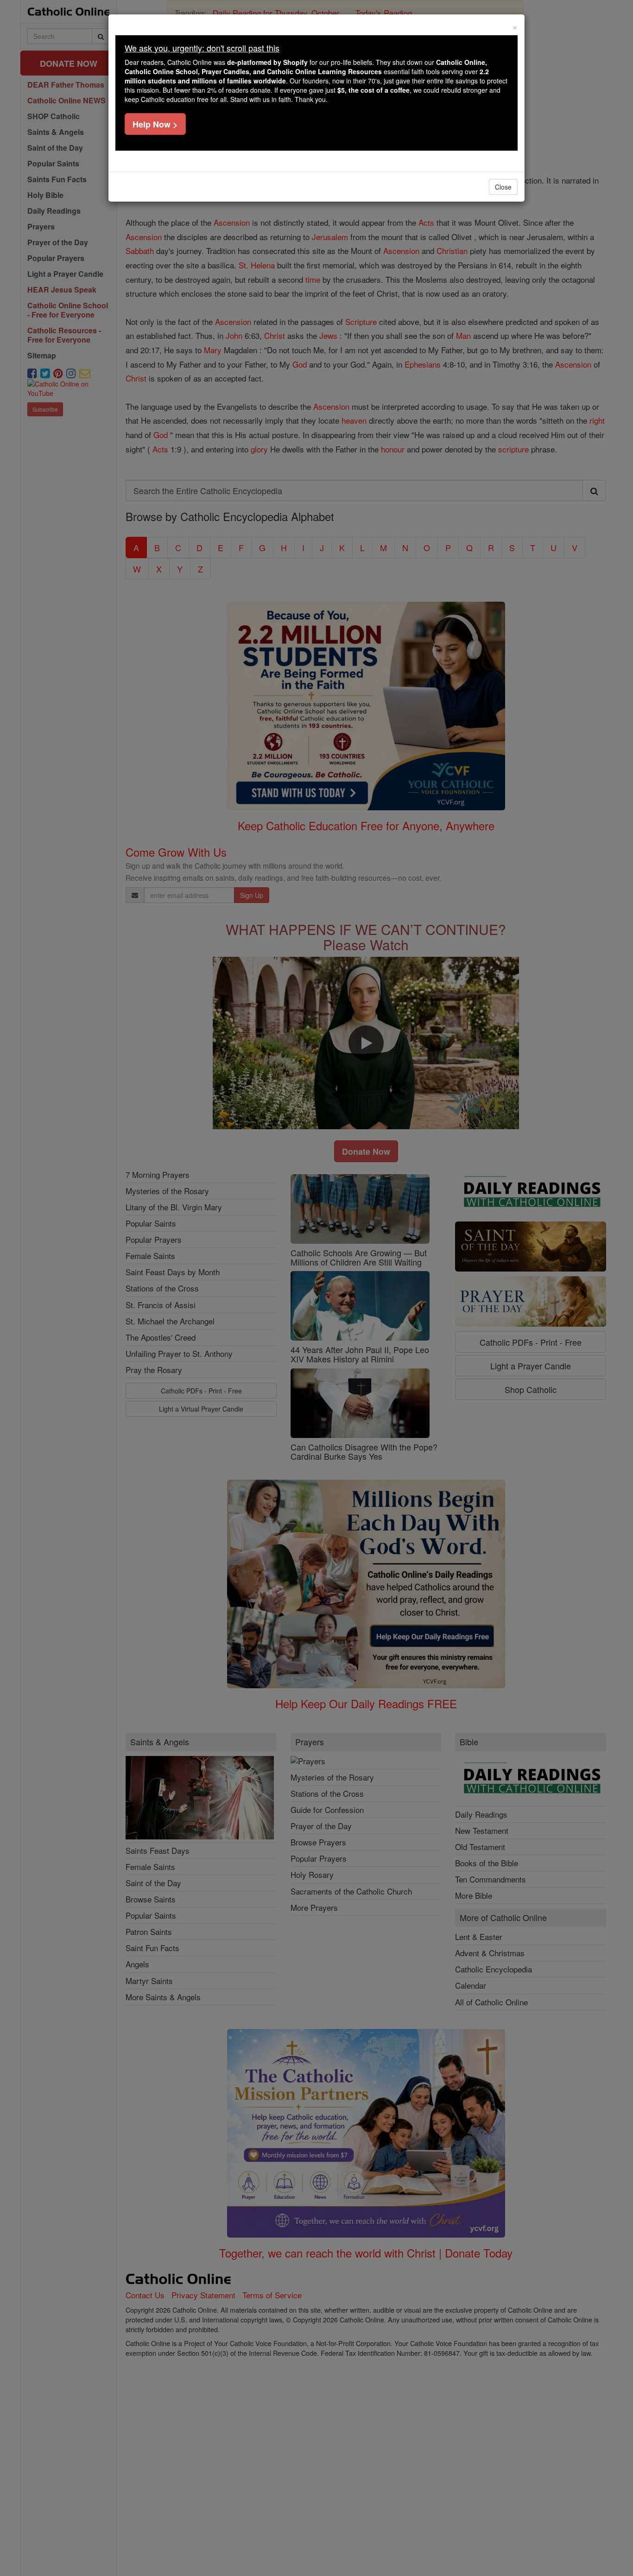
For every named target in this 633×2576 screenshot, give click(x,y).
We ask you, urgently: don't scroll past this (202, 48)
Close (503, 187)
